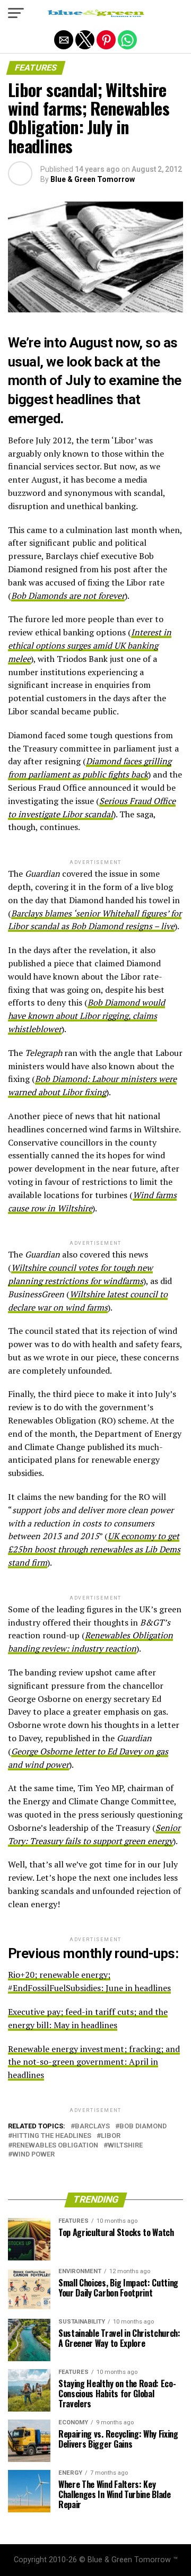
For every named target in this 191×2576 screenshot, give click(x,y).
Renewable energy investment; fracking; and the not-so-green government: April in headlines (94, 2062)
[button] (16, 13)
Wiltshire (125, 2146)
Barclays (92, 2127)
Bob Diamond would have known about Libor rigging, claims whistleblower (86, 1016)
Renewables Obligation (55, 2146)
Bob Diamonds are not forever (68, 596)
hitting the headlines (52, 2136)
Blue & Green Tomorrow (93, 179)
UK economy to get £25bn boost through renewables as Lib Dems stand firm (94, 1549)
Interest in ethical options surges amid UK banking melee (90, 645)
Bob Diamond (143, 2127)
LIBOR (111, 2136)
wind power (33, 2155)
